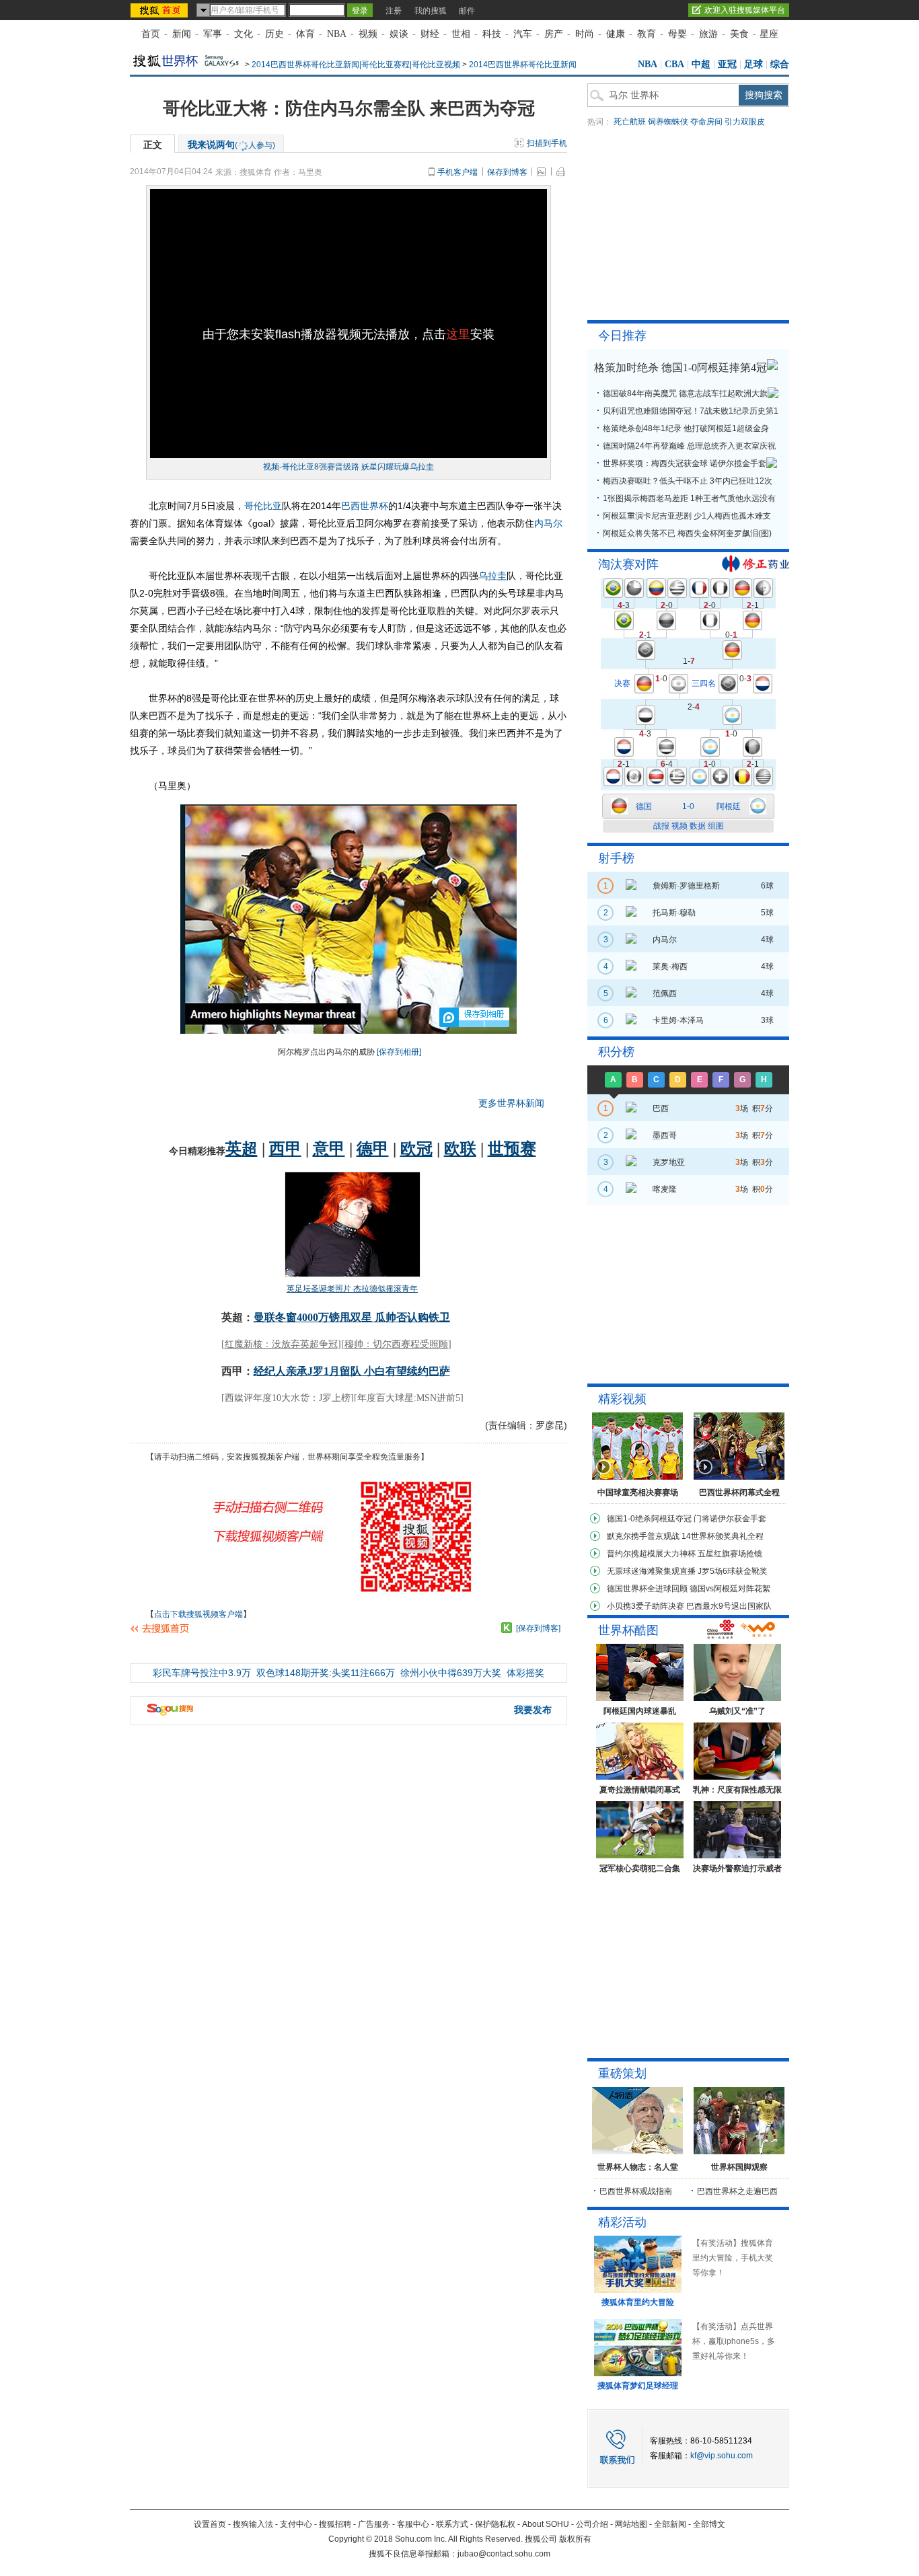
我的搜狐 (431, 11)
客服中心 (413, 2524)
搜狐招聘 (335, 2524)
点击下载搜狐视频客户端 (198, 1614)
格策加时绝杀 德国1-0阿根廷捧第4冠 (681, 368)
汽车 (523, 34)
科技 (492, 34)
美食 (739, 34)
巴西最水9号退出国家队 (729, 1606)
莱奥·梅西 (670, 967)
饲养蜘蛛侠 (668, 122)
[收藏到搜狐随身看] (507, 1628)
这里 (458, 334)
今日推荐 (622, 336)
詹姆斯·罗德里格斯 (686, 886)
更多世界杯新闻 (511, 1103)
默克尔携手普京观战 (643, 1536)
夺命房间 (706, 122)
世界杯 (374, 506)
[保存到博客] (538, 1628)
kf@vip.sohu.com (722, 2456)
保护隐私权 (495, 2524)
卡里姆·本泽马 (678, 1020)
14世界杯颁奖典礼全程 (723, 1536)
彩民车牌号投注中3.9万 (202, 1673)
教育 (647, 34)
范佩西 (665, 993)
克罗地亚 (669, 1162)
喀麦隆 (665, 1189)
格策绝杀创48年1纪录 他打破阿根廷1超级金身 (686, 428)
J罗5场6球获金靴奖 (733, 1571)
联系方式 (452, 2524)
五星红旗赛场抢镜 (730, 1554)
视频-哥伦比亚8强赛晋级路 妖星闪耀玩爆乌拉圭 (348, 467)
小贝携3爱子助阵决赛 (646, 1606)
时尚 (585, 34)
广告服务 (374, 2524)
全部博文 (709, 2524)
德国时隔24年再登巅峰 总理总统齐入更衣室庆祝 (689, 446)
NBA (337, 34)
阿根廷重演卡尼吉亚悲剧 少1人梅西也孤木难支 (687, 516)
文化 (244, 34)
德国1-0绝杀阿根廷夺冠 (649, 1519)
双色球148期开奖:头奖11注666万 (326, 1673)
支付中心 (296, 2524)
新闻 (182, 34)
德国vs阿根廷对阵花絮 (730, 1589)
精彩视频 (622, 1399)
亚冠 (727, 64)
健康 (616, 34)
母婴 (677, 34)
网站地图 (631, 2524)
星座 (769, 34)
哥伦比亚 (263, 506)
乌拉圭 (492, 576)
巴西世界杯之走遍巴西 (737, 2191)
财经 (430, 34)
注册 (394, 11)
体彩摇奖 (525, 1673)
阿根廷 (729, 806)
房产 (554, 34)
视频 (368, 34)
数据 (698, 826)
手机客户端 (457, 172)
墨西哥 (665, 1135)
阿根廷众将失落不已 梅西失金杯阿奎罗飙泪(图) (687, 533)
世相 (461, 34)
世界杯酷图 (628, 1630)
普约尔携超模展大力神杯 (651, 1554)
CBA (674, 64)
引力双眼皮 (745, 122)
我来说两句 (231, 145)
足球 (753, 64)
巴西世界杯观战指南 (636, 2191)
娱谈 (399, 34)
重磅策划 (622, 2074)
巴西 (351, 506)
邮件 (467, 11)
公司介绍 (592, 2524)
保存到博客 (507, 172)
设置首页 (210, 2524)
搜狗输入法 (253, 2524)
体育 (305, 34)
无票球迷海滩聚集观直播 (651, 1571)
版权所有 (575, 2539)
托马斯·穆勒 (674, 913)
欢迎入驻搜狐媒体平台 (745, 10)
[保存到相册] (399, 1052)
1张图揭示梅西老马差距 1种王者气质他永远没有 (689, 498)
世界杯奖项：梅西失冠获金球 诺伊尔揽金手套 (685, 463)
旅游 (708, 34)
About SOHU (546, 2524)
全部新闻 (670, 2524)
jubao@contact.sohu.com (504, 2554)
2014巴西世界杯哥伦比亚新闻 (523, 65)
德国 (644, 806)
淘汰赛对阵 (628, 564)
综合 (780, 64)
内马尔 (548, 523)
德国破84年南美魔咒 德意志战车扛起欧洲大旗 (685, 393)
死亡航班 (630, 122)
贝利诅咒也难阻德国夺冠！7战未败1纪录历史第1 (691, 411)
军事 (213, 34)
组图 (716, 826)
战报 (661, 826)
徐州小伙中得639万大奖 (451, 1673)
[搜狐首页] (160, 10)
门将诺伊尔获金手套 (730, 1519)
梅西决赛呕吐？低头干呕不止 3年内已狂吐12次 (688, 481)
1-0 (688, 806)
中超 (701, 64)
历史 (274, 34)
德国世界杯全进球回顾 (647, 1589)
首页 (151, 34)
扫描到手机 (547, 143)
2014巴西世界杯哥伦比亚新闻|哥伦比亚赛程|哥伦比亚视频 (356, 65)
